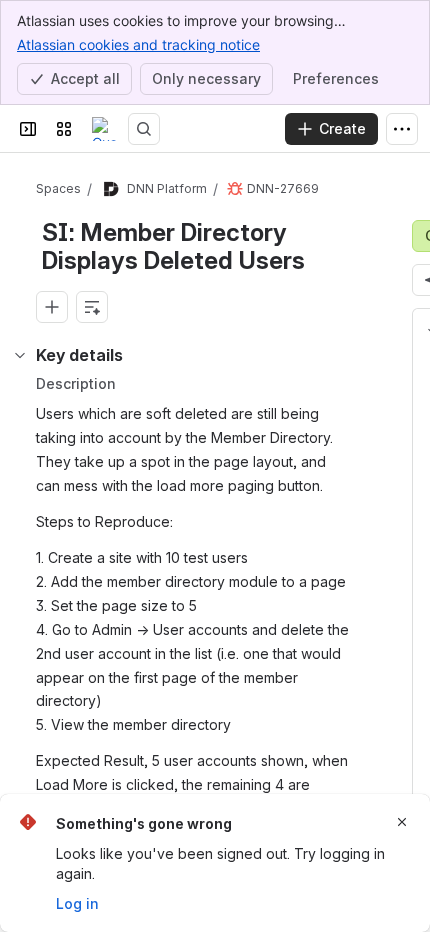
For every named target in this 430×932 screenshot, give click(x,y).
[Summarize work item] (92, 307)
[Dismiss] (402, 822)
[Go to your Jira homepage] (104, 129)
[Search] (144, 129)
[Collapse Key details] (20, 355)
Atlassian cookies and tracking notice (138, 44)
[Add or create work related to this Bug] (52, 307)
